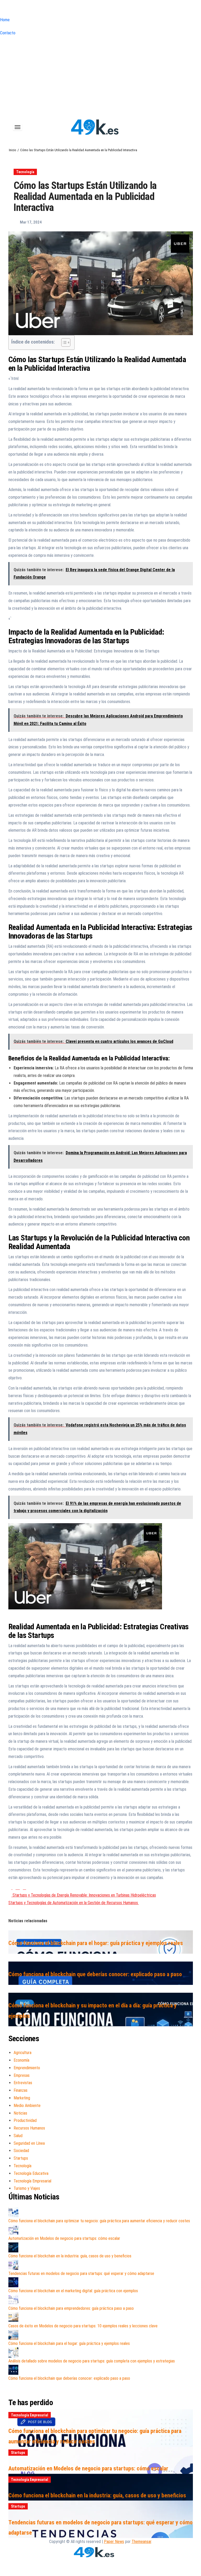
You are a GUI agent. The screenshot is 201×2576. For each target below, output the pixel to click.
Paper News (114, 2542)
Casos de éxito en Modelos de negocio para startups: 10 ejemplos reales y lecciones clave (83, 2326)
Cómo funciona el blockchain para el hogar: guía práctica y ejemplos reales (96, 1943)
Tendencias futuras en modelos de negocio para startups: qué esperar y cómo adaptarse (81, 2273)
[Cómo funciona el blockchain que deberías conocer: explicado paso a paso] (13, 2370)
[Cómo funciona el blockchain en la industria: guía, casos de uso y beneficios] (13, 2247)
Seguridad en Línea (29, 2143)
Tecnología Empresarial (32, 2181)
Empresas (22, 2075)
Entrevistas (23, 2083)
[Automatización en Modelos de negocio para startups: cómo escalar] (13, 2230)
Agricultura (23, 2053)
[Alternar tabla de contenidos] (63, 342)
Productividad (25, 2120)
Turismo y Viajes (27, 2188)
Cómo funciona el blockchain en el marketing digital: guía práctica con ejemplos (73, 2291)
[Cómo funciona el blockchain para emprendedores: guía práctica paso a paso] (13, 2300)
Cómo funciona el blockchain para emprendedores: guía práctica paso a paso (71, 2308)
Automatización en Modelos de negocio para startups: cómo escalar (64, 2238)
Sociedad (21, 2151)
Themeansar (141, 2542)
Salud (18, 2136)
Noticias (20, 2113)
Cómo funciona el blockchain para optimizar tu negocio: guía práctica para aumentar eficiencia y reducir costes (99, 2221)
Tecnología (25, 172)
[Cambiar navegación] (18, 127)
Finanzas (21, 2090)
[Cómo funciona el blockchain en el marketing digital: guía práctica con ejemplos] (13, 2282)
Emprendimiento (27, 2068)
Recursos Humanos (29, 2128)
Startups (21, 2158)
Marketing (22, 2098)
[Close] (2, 9)
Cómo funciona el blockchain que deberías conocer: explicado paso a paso (95, 1974)
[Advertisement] (100, 76)
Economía (21, 2060)
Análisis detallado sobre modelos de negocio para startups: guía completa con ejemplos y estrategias (92, 2361)
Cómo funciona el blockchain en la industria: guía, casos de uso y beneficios (70, 2256)
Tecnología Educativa (31, 2173)
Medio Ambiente (27, 2106)
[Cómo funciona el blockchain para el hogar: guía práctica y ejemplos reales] (13, 2335)
